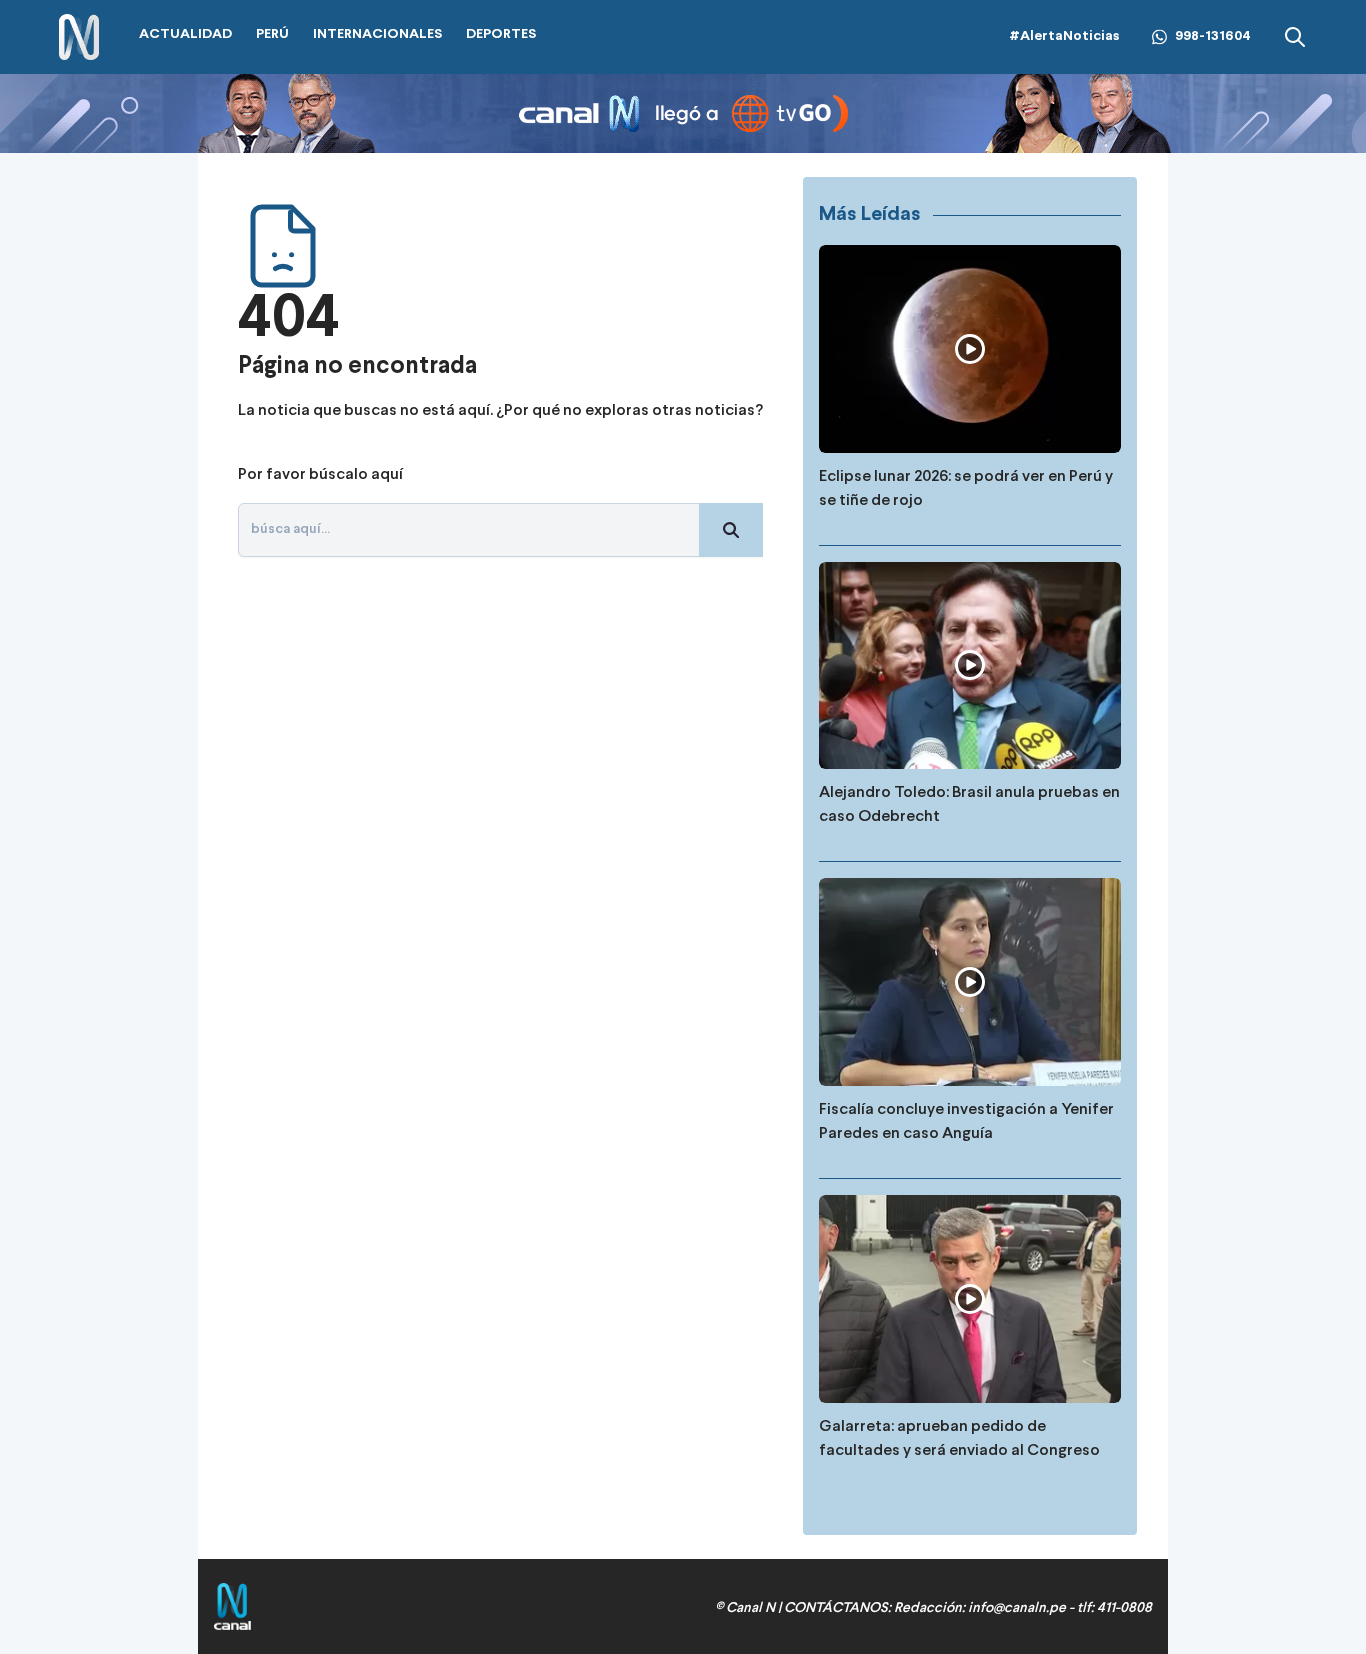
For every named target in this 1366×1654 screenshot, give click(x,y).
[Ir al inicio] (79, 37)
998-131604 (1213, 36)
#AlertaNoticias (1064, 36)
